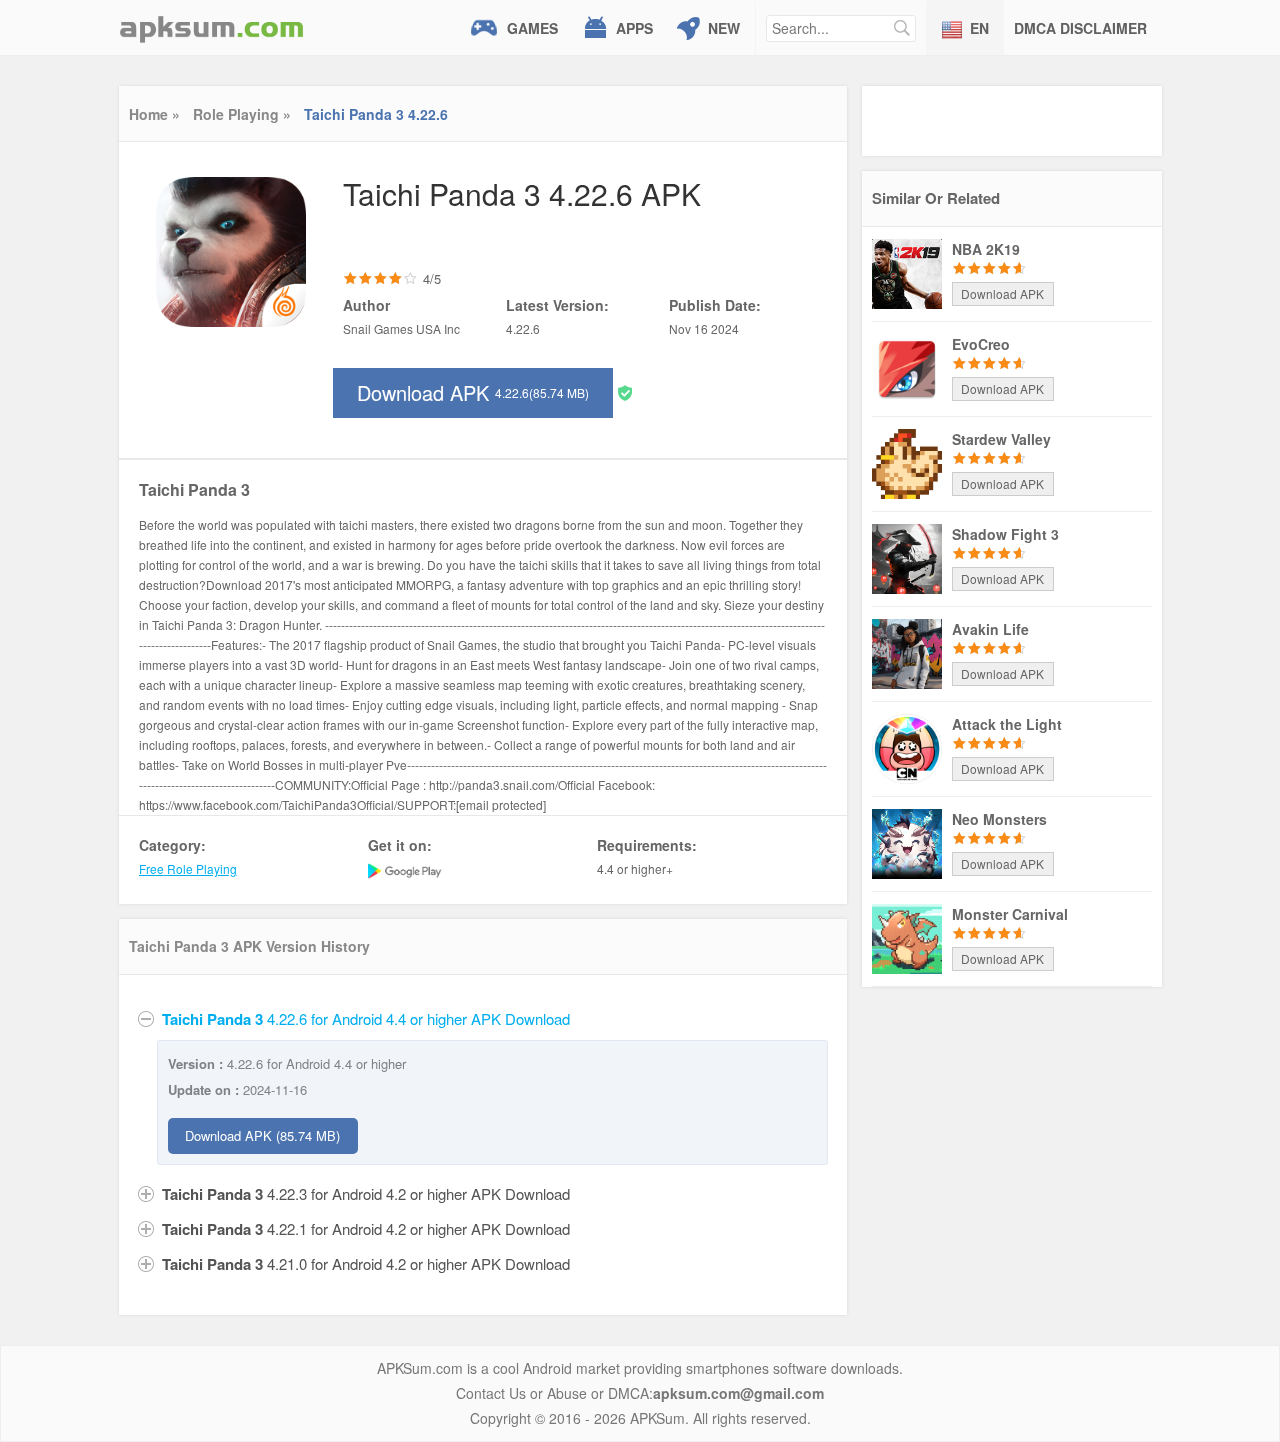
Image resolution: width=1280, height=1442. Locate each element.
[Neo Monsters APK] (907, 842)
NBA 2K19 (986, 249)
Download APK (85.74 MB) (262, 1135)
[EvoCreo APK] (907, 367)
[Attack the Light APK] (907, 747)
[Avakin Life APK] (907, 652)
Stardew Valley (1001, 439)
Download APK (473, 392)
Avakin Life (990, 629)
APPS (634, 28)
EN (979, 28)
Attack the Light (1007, 724)
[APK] (212, 27)
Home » (154, 114)
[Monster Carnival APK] (907, 937)
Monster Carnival (1010, 914)
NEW (724, 28)
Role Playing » (242, 114)
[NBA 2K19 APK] (907, 272)
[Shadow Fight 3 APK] (907, 557)
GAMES (532, 28)
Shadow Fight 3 (1005, 534)
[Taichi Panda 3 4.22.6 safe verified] (625, 391)
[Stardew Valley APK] (907, 462)
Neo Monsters (999, 819)
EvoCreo (981, 344)
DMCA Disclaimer (1080, 28)
